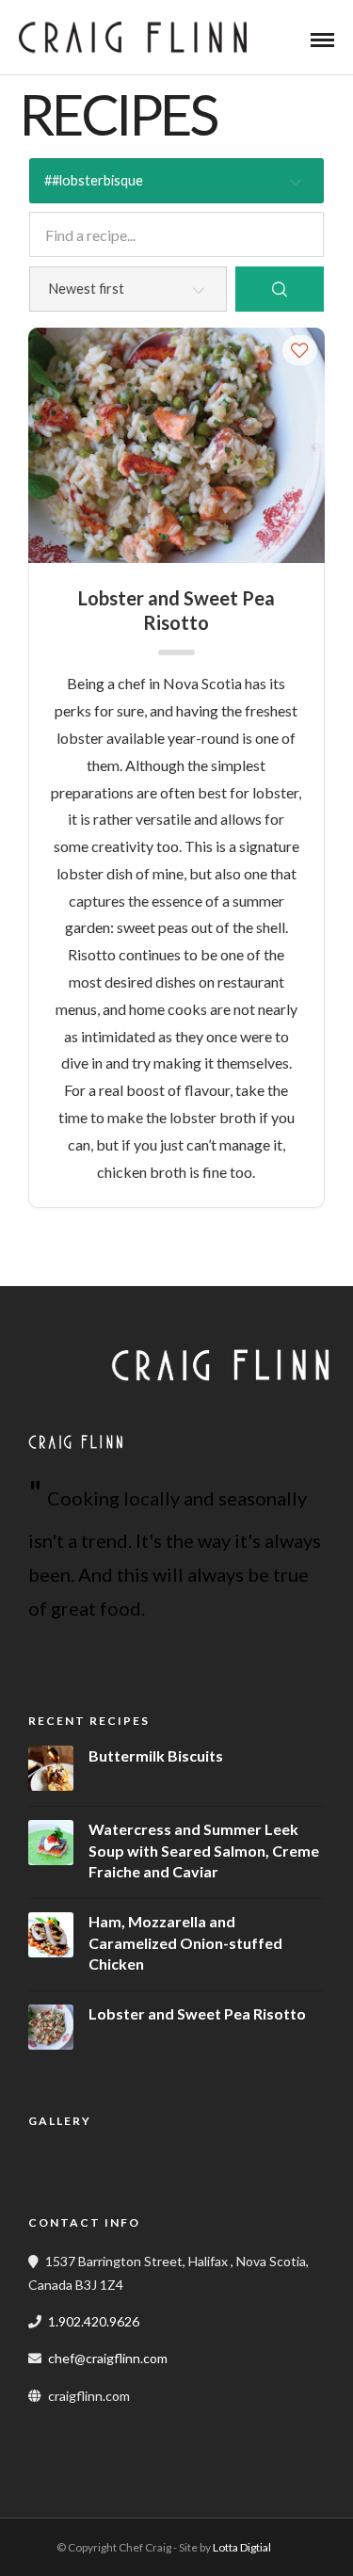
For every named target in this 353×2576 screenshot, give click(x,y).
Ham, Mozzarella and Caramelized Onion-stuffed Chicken (185, 1942)
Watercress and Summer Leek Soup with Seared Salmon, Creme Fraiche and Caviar (204, 1850)
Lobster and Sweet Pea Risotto (176, 610)
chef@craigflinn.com (108, 2358)
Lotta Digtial (242, 2547)
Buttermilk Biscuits (156, 1755)
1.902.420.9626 (94, 2321)
